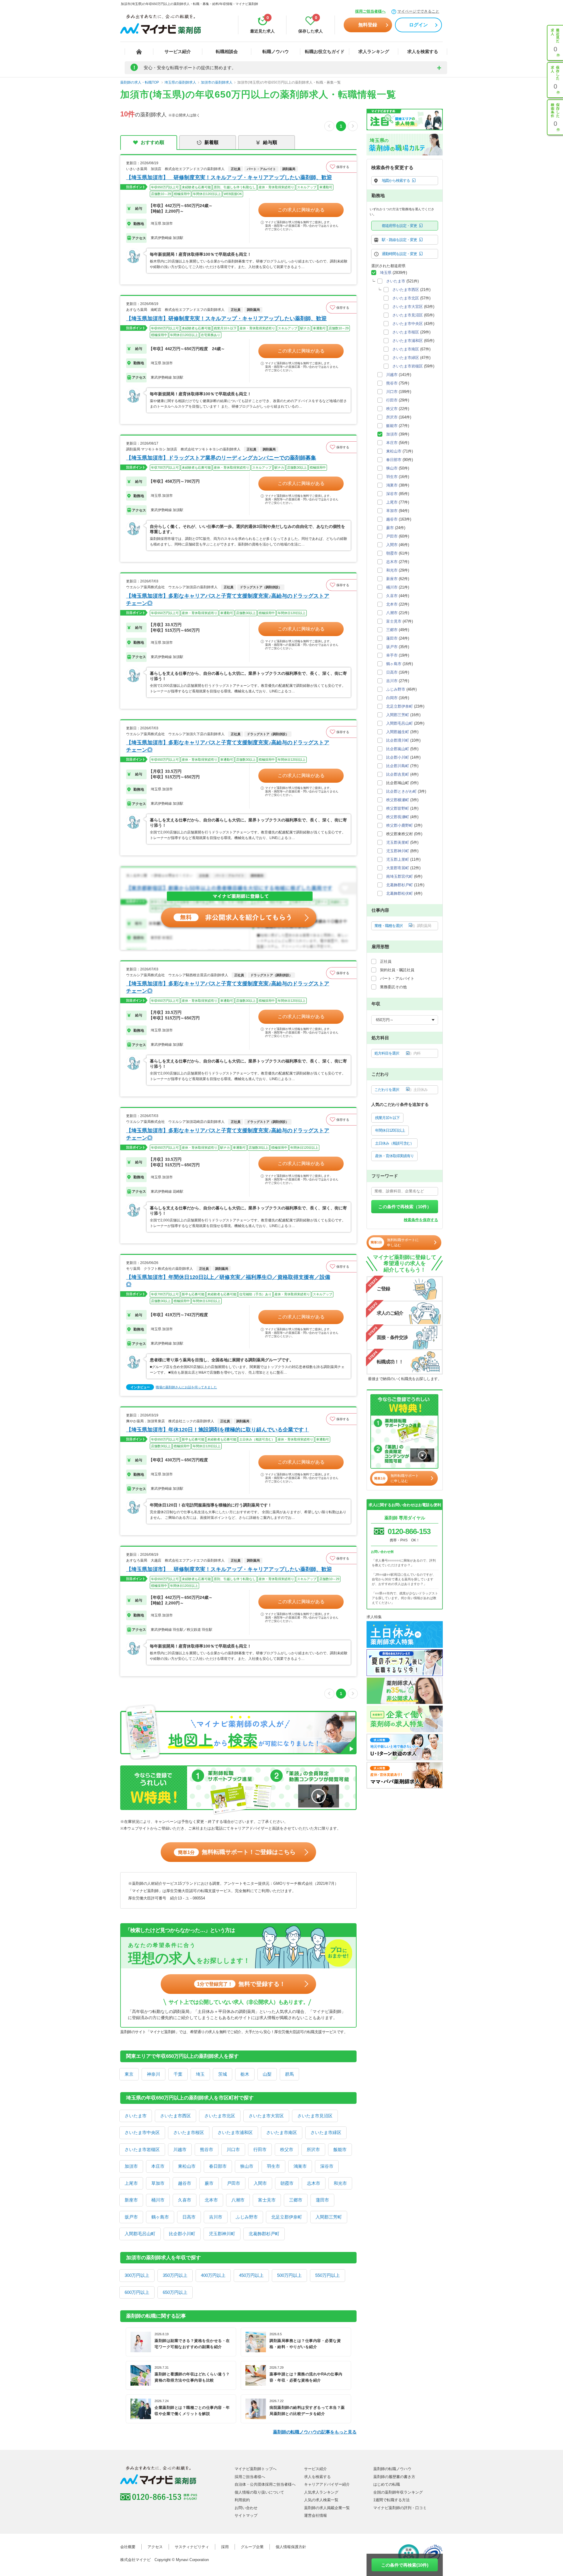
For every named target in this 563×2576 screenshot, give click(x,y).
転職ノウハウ (276, 51)
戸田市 (234, 2183)
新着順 (211, 142)
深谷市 (327, 2166)
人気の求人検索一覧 (321, 2500)
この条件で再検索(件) (405, 2565)
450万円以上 (251, 2275)
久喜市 (185, 2200)
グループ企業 (252, 2547)
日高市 (189, 2217)
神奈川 (154, 2074)
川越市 (180, 2149)
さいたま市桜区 (189, 2132)
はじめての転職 (387, 2484)
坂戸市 (131, 2217)
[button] (341, 167)
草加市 (158, 2183)
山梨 (267, 2074)
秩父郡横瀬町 (398, 800)
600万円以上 (137, 2292)
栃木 (245, 2074)
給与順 (270, 142)
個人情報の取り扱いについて (259, 2492)
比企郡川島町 (398, 766)
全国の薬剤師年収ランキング (398, 2492)
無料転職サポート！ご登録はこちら (237, 1852)
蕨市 (209, 2183)
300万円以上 (137, 2275)
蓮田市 (322, 2200)
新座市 (131, 2200)
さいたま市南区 (282, 2132)
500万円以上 (289, 2275)
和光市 (340, 2183)
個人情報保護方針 (291, 2547)
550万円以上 (328, 2275)
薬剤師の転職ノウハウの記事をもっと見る (315, 2432)
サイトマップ (246, 2515)
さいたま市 (136, 2116)
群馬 (289, 2074)
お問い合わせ (246, 2508)
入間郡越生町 (398, 732)
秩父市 (287, 2149)
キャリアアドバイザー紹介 (327, 2484)
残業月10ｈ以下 (387, 1118)
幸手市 (392, 655)
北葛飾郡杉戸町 (264, 2234)
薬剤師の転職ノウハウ (392, 2469)
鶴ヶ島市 (160, 2217)
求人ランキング (374, 51)
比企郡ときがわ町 (401, 791)
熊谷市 (207, 2149)
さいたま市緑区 (326, 2132)
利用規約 (242, 2500)
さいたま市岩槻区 (142, 2149)
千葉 (178, 2074)
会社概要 (128, 2547)
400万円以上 (213, 2275)
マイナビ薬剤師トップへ (256, 2469)
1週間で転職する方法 (391, 2500)
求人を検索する (423, 51)
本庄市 (158, 2166)
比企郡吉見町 (398, 774)
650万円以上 (175, 2292)
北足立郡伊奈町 (287, 2217)
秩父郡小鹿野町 (400, 825)
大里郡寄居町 (398, 868)
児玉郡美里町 (398, 842)
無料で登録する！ (241, 1984)
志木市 (314, 2183)
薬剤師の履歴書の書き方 (394, 2477)
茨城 (223, 2074)
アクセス (155, 2547)
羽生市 (273, 2166)
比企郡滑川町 (398, 740)
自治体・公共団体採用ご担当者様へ (265, 2484)
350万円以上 (175, 2275)
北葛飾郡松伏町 (400, 893)
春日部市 (218, 2166)
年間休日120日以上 (390, 1130)
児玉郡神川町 (222, 2234)
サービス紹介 (178, 51)
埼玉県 (386, 273)
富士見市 (267, 2200)
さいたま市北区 (220, 2116)
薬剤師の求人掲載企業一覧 (327, 2508)
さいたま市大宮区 (266, 2116)
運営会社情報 (316, 2515)
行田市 (260, 2149)
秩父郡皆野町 (398, 808)
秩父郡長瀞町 (398, 817)
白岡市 (392, 698)
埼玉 (200, 2074)
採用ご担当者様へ (370, 11)
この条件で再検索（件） (405, 1207)
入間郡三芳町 (329, 2217)
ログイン (418, 25)
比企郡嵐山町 (398, 749)
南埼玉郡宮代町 (400, 876)
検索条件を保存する (421, 1220)
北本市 (211, 2200)
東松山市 (187, 2166)
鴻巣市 (300, 2166)
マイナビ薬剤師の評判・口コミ (400, 2508)
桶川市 (158, 2200)
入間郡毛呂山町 (140, 2234)
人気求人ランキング (321, 2492)
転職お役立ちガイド (325, 51)
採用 (225, 2547)
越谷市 (185, 2183)
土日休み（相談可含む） (394, 1143)
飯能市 (340, 2149)
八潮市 (238, 2200)
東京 (129, 2074)
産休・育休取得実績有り (394, 1156)
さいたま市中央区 (142, 2132)
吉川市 (216, 2217)
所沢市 (313, 2149)
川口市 (233, 2149)
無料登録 (368, 25)
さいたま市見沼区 (315, 2116)
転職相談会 (227, 51)
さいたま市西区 (175, 2116)
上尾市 (131, 2183)
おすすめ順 (152, 142)
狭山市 (247, 2166)
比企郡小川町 (182, 2234)
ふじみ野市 (247, 2217)
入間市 (260, 2183)
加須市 (131, 2166)
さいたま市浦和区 (235, 2132)
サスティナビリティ (192, 2547)
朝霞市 (287, 2183)
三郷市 (296, 2200)
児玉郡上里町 (398, 859)
